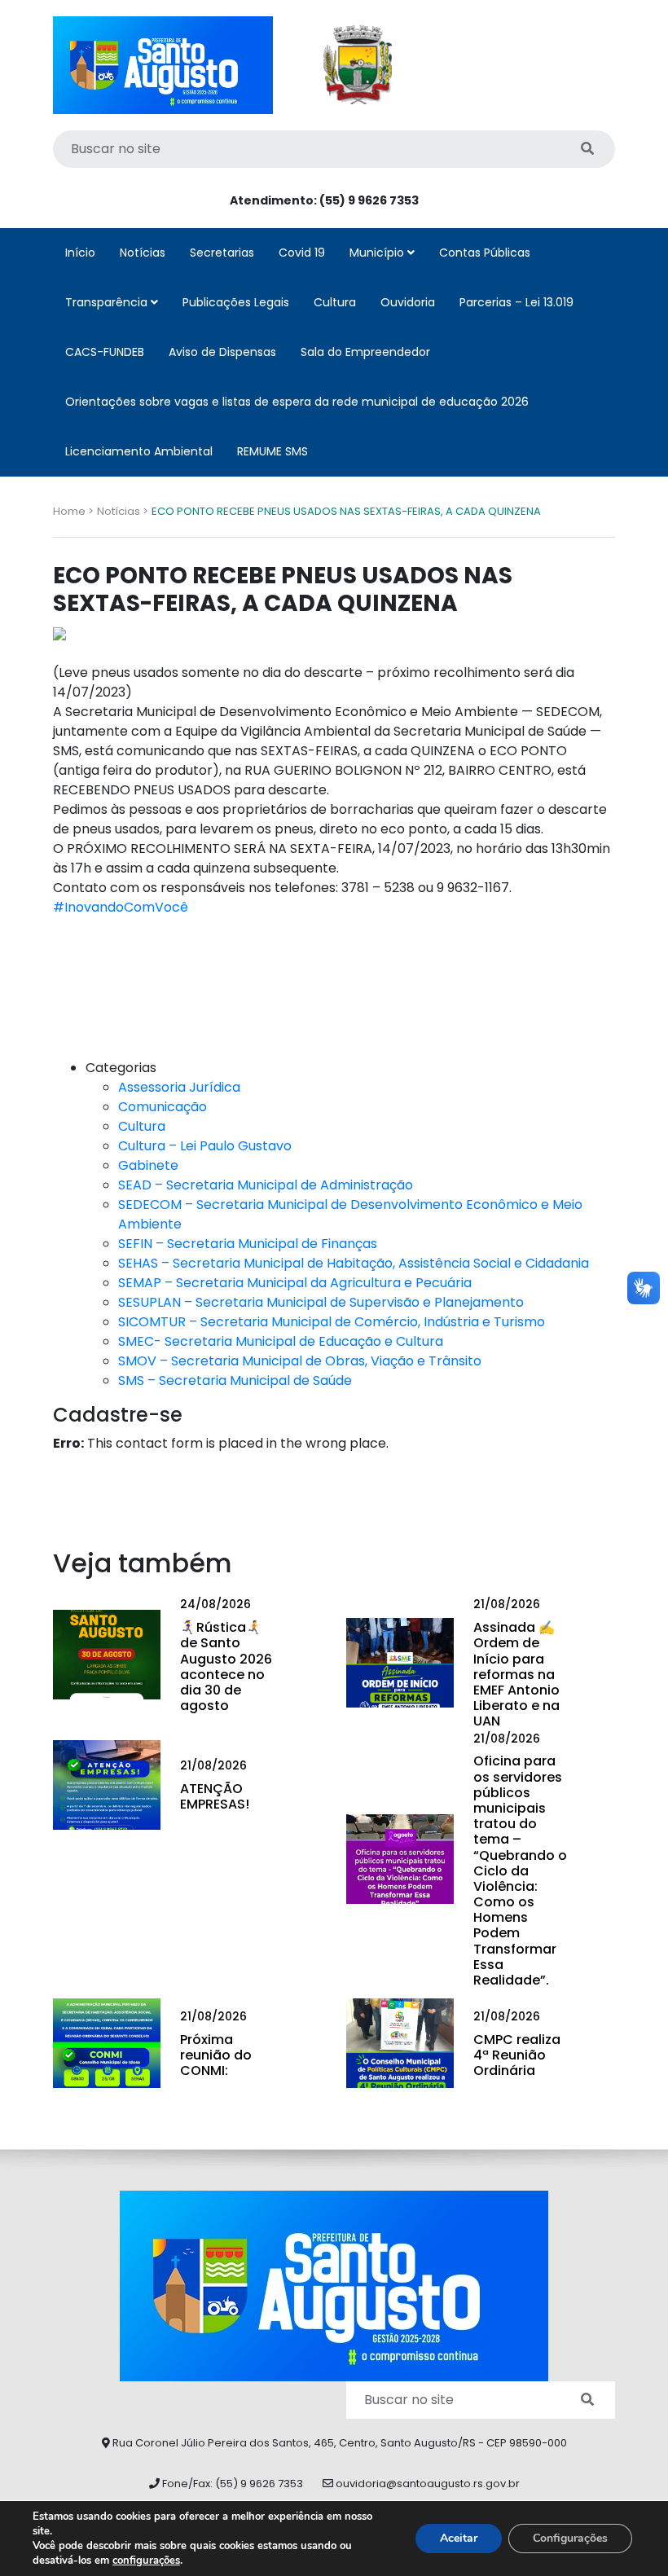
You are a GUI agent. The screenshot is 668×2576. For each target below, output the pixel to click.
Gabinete (148, 1165)
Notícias (143, 253)
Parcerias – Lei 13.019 (516, 302)
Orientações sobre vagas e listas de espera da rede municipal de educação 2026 (297, 402)
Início (80, 253)
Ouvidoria (408, 302)
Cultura (335, 302)
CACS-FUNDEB (105, 352)
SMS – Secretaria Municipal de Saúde (235, 1380)
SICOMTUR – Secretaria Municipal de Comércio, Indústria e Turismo (332, 1322)
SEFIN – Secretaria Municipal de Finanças (248, 1244)
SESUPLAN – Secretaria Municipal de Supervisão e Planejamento (321, 1302)
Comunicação (163, 1107)
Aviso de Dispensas (222, 352)
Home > (73, 511)
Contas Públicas (485, 253)
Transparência (108, 302)
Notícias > (123, 511)
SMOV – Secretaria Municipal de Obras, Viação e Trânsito (300, 1361)
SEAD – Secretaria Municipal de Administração (266, 1185)
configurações (146, 2561)
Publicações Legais (236, 302)
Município (378, 253)
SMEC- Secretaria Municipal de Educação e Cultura (281, 1341)
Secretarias (222, 253)
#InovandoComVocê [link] (121, 907)
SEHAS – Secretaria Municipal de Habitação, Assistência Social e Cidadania (354, 1263)
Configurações (570, 2538)
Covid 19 (302, 253)
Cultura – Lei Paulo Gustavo (205, 1146)
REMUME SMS (272, 451)
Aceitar (459, 2538)
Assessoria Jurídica (179, 1087)
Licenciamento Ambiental (139, 451)
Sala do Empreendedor (365, 352)
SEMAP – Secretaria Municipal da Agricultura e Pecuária (295, 1283)
